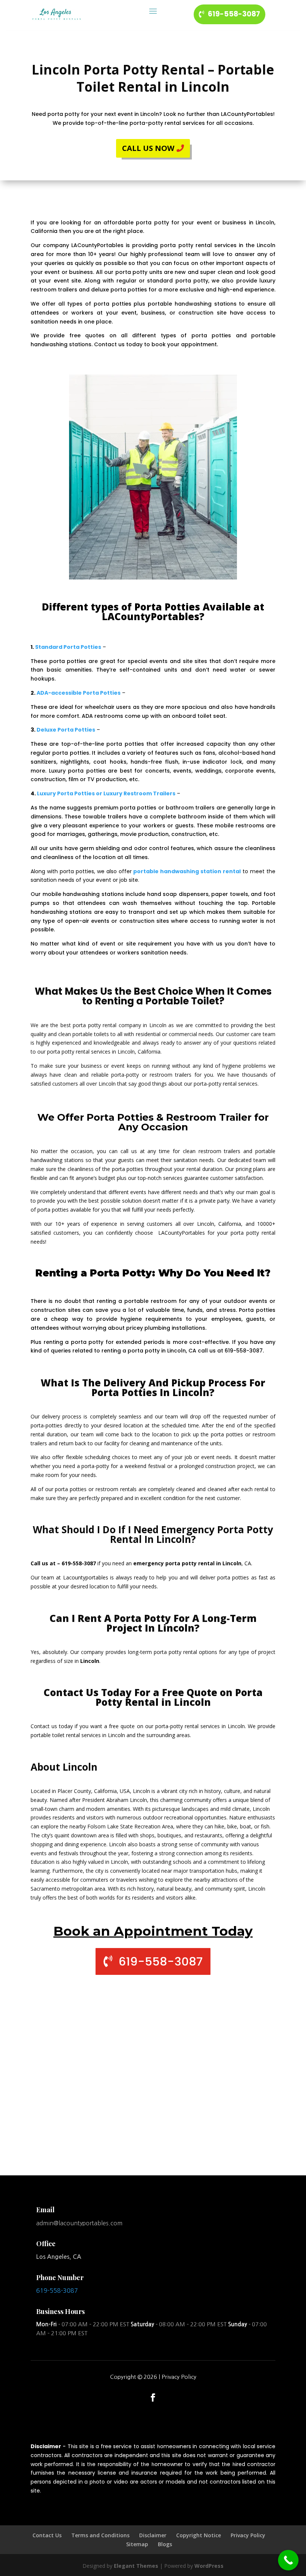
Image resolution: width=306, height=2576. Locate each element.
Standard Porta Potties (68, 647)
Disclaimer (153, 2535)
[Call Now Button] (288, 2560)
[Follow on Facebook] (153, 2397)
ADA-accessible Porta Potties (79, 693)
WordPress (209, 2566)
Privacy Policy (179, 2377)
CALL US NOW (148, 148)
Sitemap (137, 2544)
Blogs (165, 2544)
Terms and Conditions (100, 2535)
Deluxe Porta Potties (66, 730)
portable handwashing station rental (187, 871)
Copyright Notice (199, 2535)
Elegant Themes (136, 2566)
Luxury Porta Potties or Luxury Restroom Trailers (106, 793)
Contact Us (47, 2535)
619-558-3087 (234, 14)
